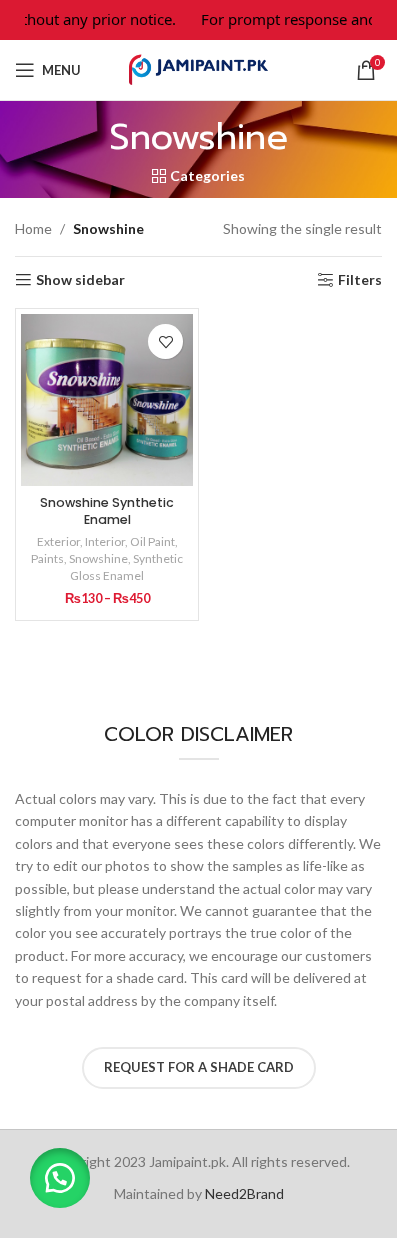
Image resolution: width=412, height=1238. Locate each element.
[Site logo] (199, 68)
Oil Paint (152, 541)
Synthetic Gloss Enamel (126, 567)
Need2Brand (244, 1193)
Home (33, 228)
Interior (105, 541)
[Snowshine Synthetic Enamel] (107, 400)
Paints (47, 558)
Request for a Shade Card (199, 1067)
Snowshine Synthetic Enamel (107, 511)
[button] (60, 1178)
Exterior (58, 541)
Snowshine (98, 558)
